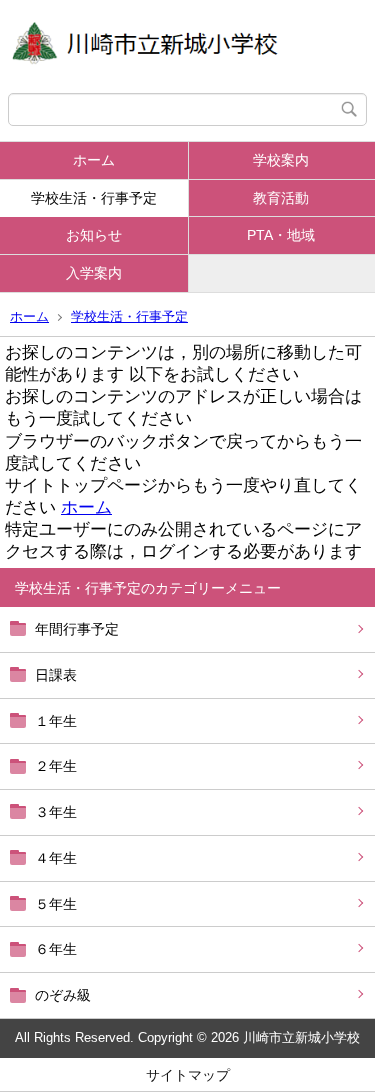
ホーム (94, 160)
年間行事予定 (77, 629)
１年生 (56, 721)
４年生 (56, 858)
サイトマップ (188, 1075)
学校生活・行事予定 (94, 198)
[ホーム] (187, 46)
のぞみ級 (63, 995)
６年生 (56, 949)
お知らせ (94, 235)
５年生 (56, 904)
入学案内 (94, 273)
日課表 (56, 675)
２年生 (56, 766)
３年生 (56, 812)
